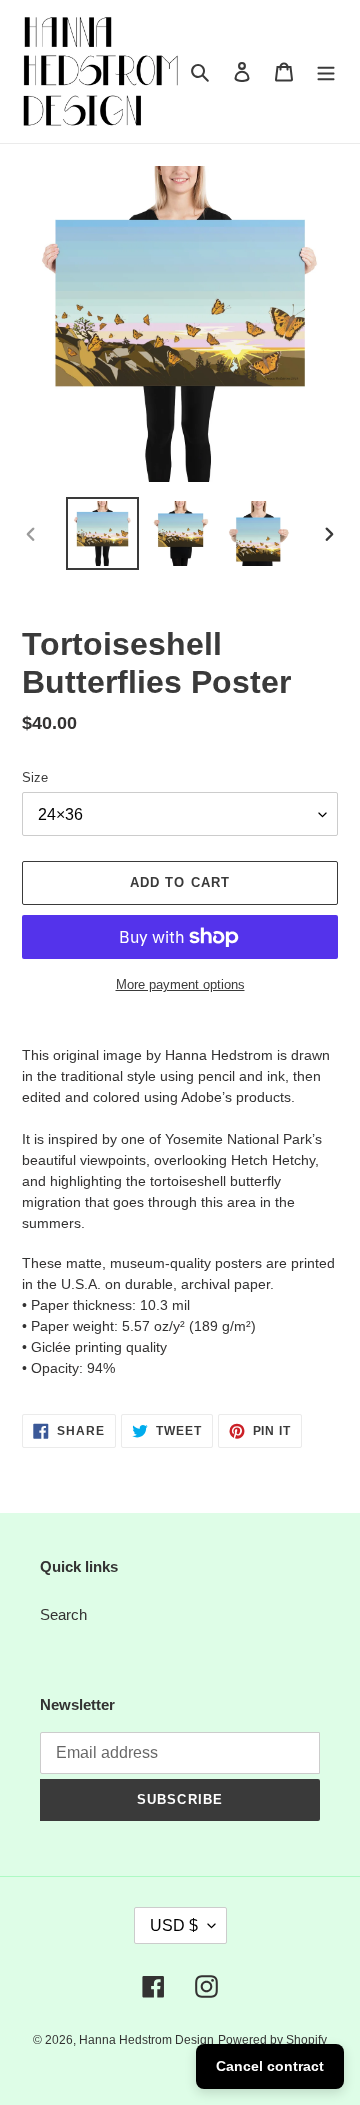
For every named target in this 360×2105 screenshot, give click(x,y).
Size (35, 777)
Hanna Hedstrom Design (146, 2040)
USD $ (174, 1925)
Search (63, 1614)
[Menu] (326, 71)
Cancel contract (270, 2066)
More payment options (180, 984)
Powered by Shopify (272, 2040)
